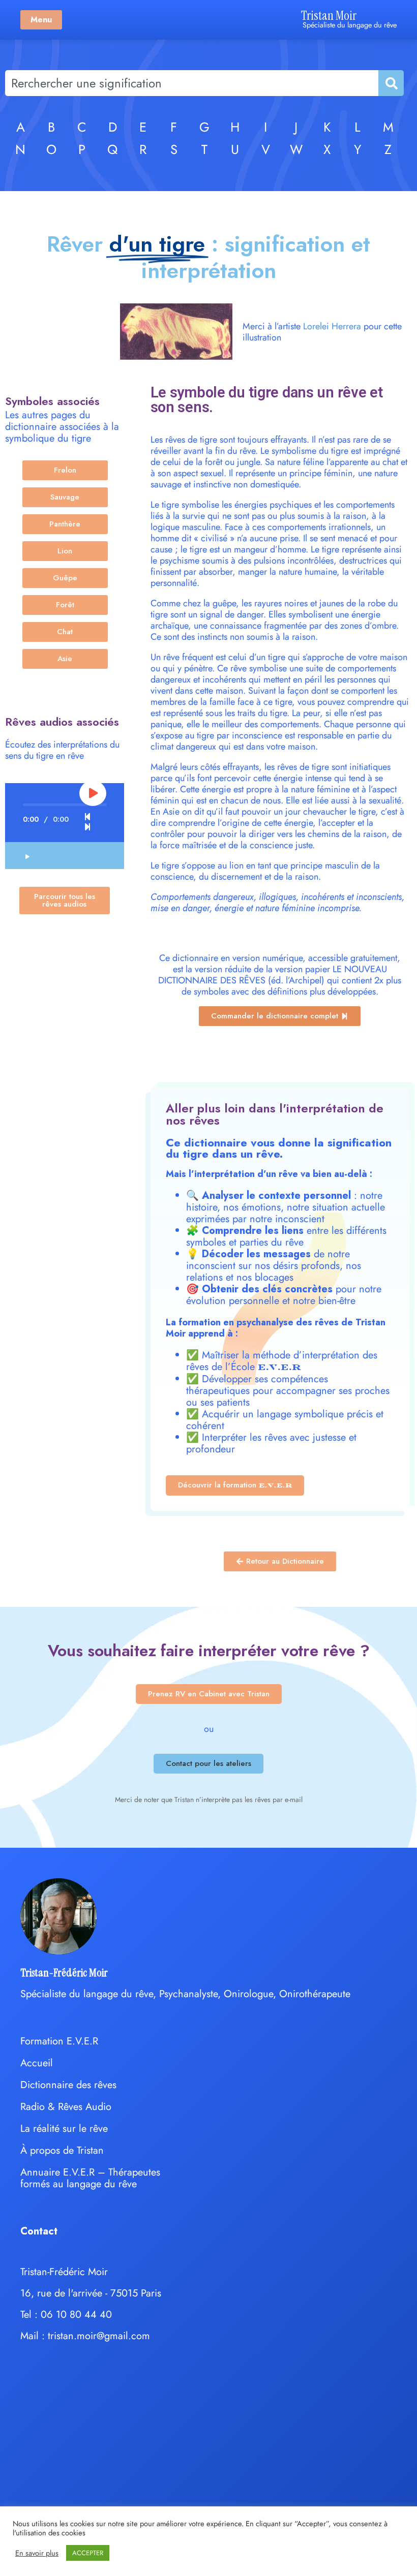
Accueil (37, 2063)
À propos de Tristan (62, 2150)
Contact (39, 2231)
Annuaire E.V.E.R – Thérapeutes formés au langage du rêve (90, 2178)
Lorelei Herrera (332, 326)
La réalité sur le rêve (64, 2129)
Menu (41, 20)
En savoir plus (37, 2553)
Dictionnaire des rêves (68, 2085)
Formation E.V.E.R (59, 2041)
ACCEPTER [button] (88, 2553)
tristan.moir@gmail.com (99, 2336)
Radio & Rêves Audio (66, 2107)
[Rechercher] (391, 83)
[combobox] (192, 83)
